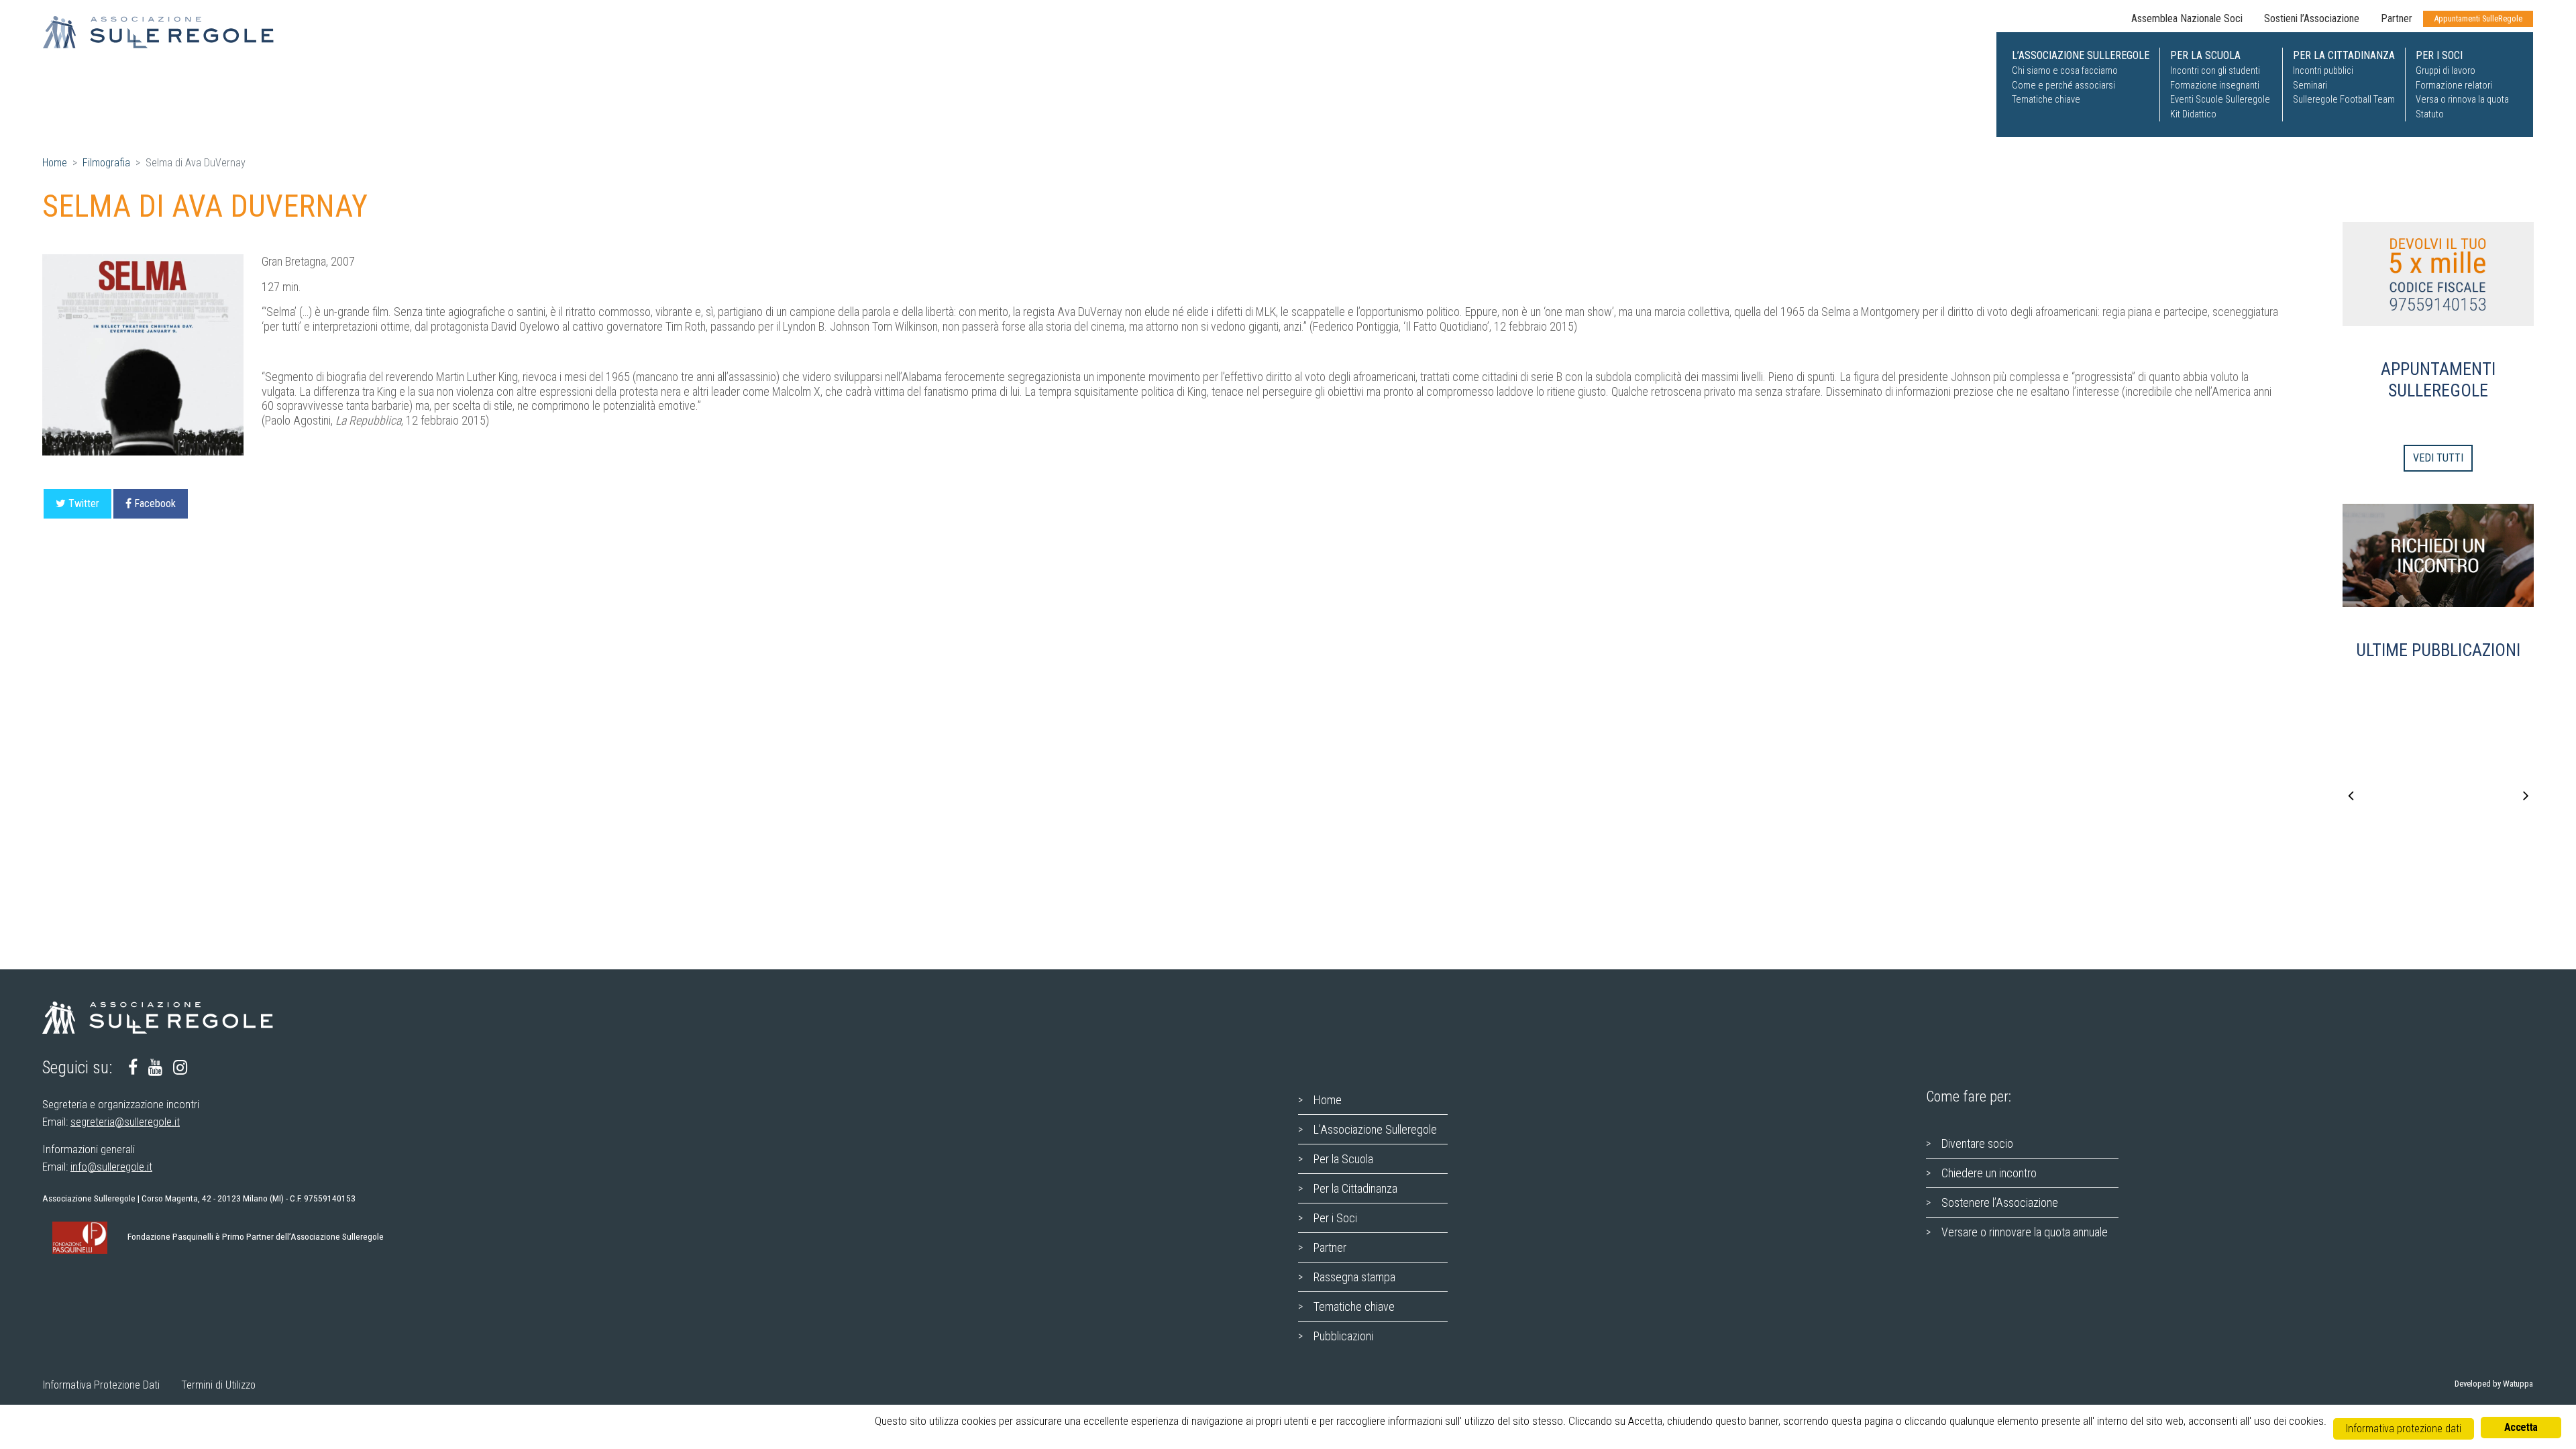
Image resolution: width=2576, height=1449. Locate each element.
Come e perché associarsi (2063, 86)
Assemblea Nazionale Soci (2187, 18)
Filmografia (106, 163)
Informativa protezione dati (2404, 1429)
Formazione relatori (2454, 86)
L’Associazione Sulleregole (1375, 1129)
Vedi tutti (2438, 458)
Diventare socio (1977, 1143)
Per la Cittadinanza (1355, 1188)
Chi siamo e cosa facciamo (2065, 71)
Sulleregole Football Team (2344, 100)
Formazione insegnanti (2215, 86)
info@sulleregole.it (111, 1167)
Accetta (2521, 1427)
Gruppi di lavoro (2446, 71)
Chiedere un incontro (1989, 1173)
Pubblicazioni (1343, 1336)
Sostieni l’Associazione (2312, 18)
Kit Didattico (2193, 114)
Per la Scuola (1343, 1159)
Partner (2397, 18)
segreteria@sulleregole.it (125, 1122)
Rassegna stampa (1354, 1277)
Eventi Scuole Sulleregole (2220, 100)
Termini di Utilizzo (218, 1385)
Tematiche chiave (2046, 100)
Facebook (155, 503)
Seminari (2310, 86)
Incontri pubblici (2323, 71)
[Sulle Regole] (167, 32)
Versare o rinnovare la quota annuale (2025, 1232)
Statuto (2430, 114)
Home (55, 163)
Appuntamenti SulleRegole (2478, 18)
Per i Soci (1335, 1218)
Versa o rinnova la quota (2462, 100)
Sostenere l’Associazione (2000, 1202)
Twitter (84, 503)
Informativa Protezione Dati (101, 1385)
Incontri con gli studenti (2215, 71)
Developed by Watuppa (2494, 1384)
